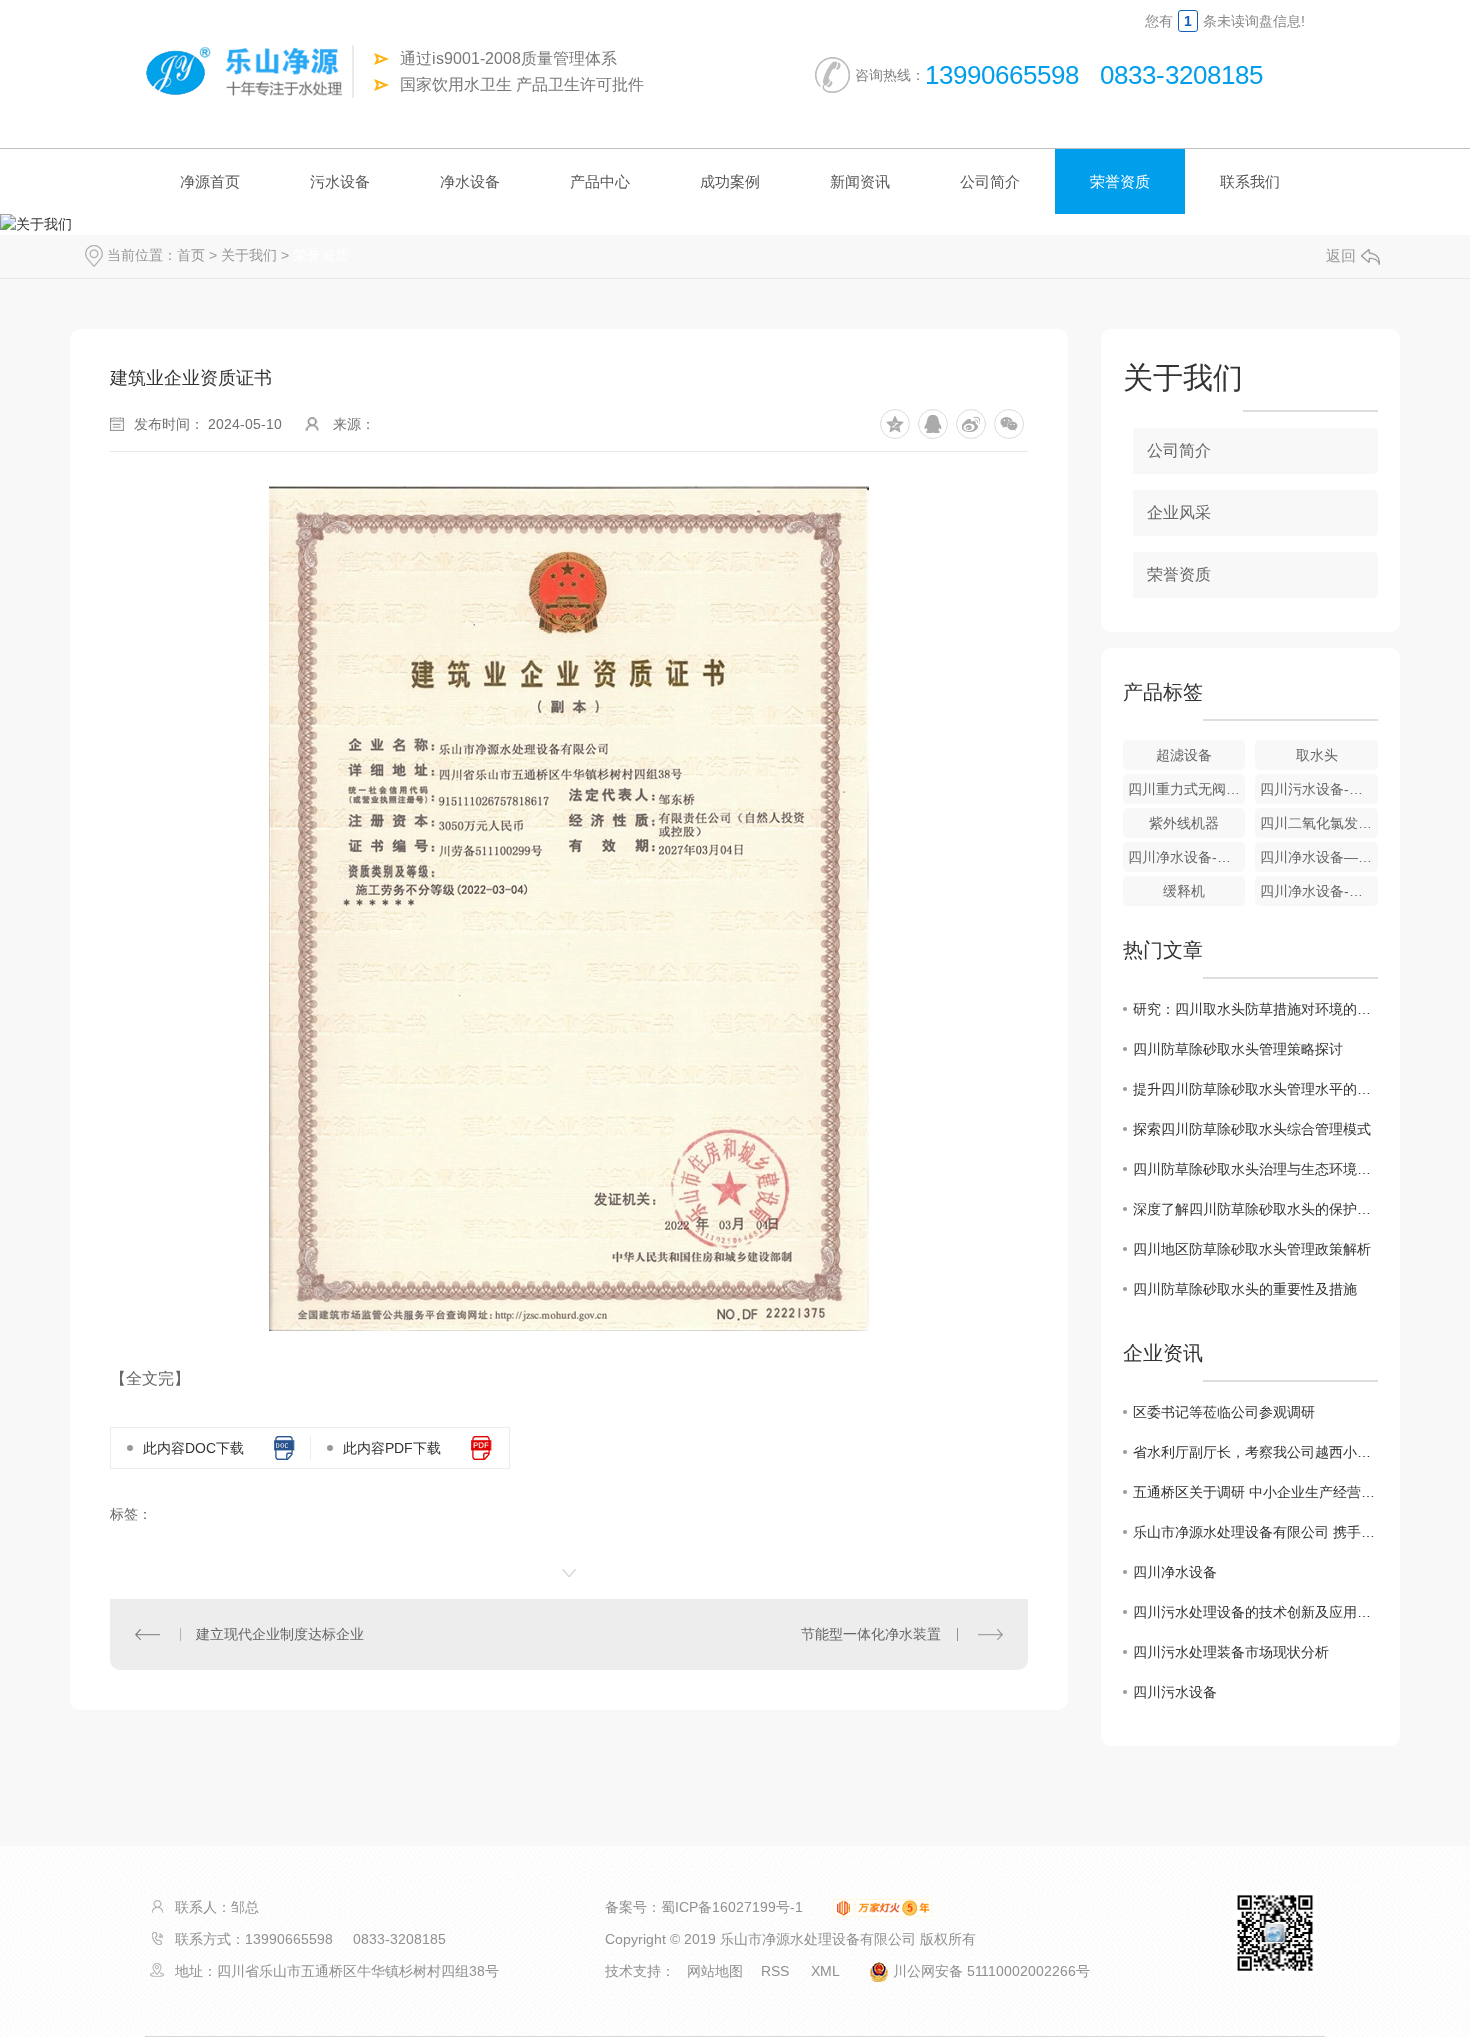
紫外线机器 (1184, 823)
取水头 (1317, 755)
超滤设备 (1184, 755)
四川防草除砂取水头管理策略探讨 (1238, 1049)
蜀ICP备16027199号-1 (732, 1907)
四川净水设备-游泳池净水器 (1319, 891)
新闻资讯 (860, 181)
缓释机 (1184, 891)
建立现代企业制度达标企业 (280, 1634)
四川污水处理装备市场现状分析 (1231, 1652)
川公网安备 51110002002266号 (989, 1971)
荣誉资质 (1120, 181)
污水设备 (340, 181)
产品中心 (600, 181)
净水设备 (470, 181)
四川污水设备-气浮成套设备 (1319, 789)
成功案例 (730, 181)
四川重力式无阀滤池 (1187, 789)
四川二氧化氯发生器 (1319, 823)
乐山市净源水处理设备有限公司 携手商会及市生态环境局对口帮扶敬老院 (1255, 1532)
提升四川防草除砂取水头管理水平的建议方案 (1255, 1089)
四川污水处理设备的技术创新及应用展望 (1255, 1612)
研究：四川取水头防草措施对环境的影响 (1255, 1009)
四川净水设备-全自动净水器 (1187, 857)
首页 (191, 255)
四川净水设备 (1175, 1572)
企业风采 (1179, 512)
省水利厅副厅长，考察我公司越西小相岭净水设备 (1255, 1452)
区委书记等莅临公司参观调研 (1224, 1412)
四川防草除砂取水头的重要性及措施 (1245, 1289)
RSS (777, 1971)
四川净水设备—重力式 (1319, 857)
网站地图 (715, 1971)
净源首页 (210, 181)
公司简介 (990, 181)
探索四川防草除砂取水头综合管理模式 (1252, 1129)
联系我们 (1250, 181)
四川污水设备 (1175, 1692)
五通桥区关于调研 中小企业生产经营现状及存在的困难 (1255, 1492)
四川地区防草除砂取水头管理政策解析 (1252, 1249)
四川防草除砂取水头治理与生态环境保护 (1255, 1169)
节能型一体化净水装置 (871, 1634)
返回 (1341, 255)
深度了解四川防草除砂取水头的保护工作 (1255, 1209)
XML (827, 1971)
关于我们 (249, 255)
